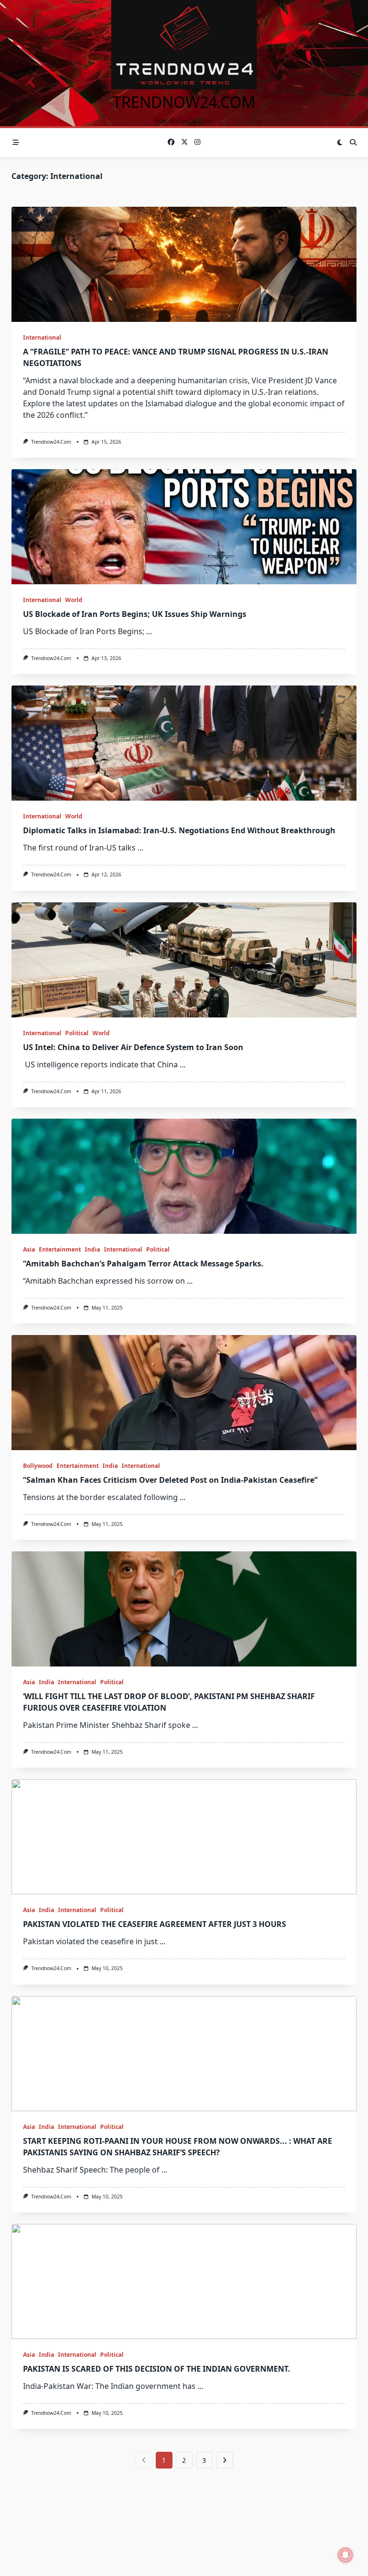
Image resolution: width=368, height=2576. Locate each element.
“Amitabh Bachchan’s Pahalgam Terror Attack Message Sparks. (143, 1264)
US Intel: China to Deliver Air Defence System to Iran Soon (133, 1047)
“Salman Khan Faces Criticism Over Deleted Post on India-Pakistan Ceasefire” (170, 1480)
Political (77, 1033)
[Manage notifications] (345, 2555)
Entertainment (60, 1249)
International (42, 337)
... (149, 631)
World (74, 600)
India (92, 1249)
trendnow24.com (184, 102)
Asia (29, 1249)
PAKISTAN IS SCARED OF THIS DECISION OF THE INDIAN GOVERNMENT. (157, 2369)
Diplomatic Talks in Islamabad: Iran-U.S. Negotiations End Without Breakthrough (179, 830)
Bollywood (38, 1466)
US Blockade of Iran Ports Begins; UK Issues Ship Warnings (135, 614)
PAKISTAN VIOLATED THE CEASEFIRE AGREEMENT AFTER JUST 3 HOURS (155, 1924)
